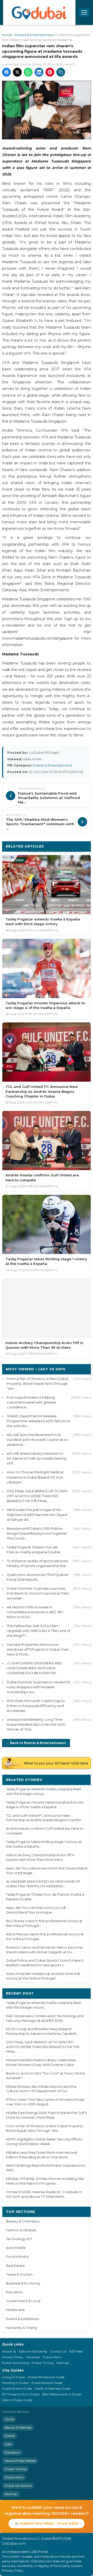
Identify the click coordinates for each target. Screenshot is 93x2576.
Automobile (16, 2248)
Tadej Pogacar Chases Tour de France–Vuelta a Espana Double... (35, 1550)
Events (10, 2436)
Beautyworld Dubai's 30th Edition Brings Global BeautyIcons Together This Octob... (37, 1533)
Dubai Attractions (16, 2363)
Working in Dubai (15, 2383)
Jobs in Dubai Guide (17, 2400)
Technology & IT (19, 2239)
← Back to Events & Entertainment (36, 1743)
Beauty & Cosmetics (23, 2221)
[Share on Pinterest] (50, 72)
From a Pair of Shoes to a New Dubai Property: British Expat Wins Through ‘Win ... (37, 1384)
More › (81, 1780)
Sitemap (63, 2363)
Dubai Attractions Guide (46, 2377)
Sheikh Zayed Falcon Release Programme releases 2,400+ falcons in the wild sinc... (38, 1421)
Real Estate (15, 2266)
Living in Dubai (14, 2377)
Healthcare (15, 2310)
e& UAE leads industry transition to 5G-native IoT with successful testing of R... (37, 1458)
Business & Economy (23, 2283)
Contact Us (58, 2351)
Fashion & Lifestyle (21, 2230)
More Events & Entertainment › (58, 851)
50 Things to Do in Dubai (21, 2394)
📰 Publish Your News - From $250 (47, 2523)
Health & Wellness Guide (52, 2388)
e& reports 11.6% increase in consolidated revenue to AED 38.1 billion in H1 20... (35, 1612)
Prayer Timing (43, 2363)
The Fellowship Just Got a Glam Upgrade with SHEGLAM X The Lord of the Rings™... (38, 1631)
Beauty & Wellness (18, 2427)
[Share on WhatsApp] (28, 72)
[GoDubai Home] (39, 12)
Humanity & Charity (22, 2328)
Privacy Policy (13, 2357)
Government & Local (23, 2301)
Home (7, 35)
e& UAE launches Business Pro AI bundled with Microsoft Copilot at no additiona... (37, 1440)
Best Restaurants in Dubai (62, 2394)
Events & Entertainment (34, 35)
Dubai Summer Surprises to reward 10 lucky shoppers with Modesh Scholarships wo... (38, 1687)
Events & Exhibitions (22, 2319)
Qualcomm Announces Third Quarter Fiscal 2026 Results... (38, 1577)
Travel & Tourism (19, 2275)
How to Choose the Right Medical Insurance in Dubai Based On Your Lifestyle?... (35, 1477)
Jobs (8, 2444)
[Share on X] (17, 72)
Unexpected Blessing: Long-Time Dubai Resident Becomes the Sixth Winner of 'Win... (36, 1724)
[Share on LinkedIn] (39, 72)
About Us (9, 2351)
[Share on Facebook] (6, 72)
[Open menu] (84, 12)
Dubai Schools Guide (47, 2383)
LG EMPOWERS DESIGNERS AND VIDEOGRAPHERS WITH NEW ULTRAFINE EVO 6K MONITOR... (34, 1668)
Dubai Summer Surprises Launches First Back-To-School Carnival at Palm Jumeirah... (38, 1593)
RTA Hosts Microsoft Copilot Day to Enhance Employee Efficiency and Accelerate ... (36, 1706)
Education (14, 2292)
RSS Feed (76, 2351)
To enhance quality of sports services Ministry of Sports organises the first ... (38, 1563)
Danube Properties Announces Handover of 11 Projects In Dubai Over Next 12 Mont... (38, 1649)
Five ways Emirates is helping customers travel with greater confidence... (32, 1402)
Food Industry (17, 2257)
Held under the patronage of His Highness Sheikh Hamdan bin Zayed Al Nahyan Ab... (37, 1515)
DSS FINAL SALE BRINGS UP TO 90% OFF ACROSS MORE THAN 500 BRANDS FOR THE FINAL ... (37, 1496)
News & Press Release (20, 2461)
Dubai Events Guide (17, 2388)
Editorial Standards (33, 2351)
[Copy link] (61, 72)
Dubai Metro (52, 2357)
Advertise (33, 2357)
